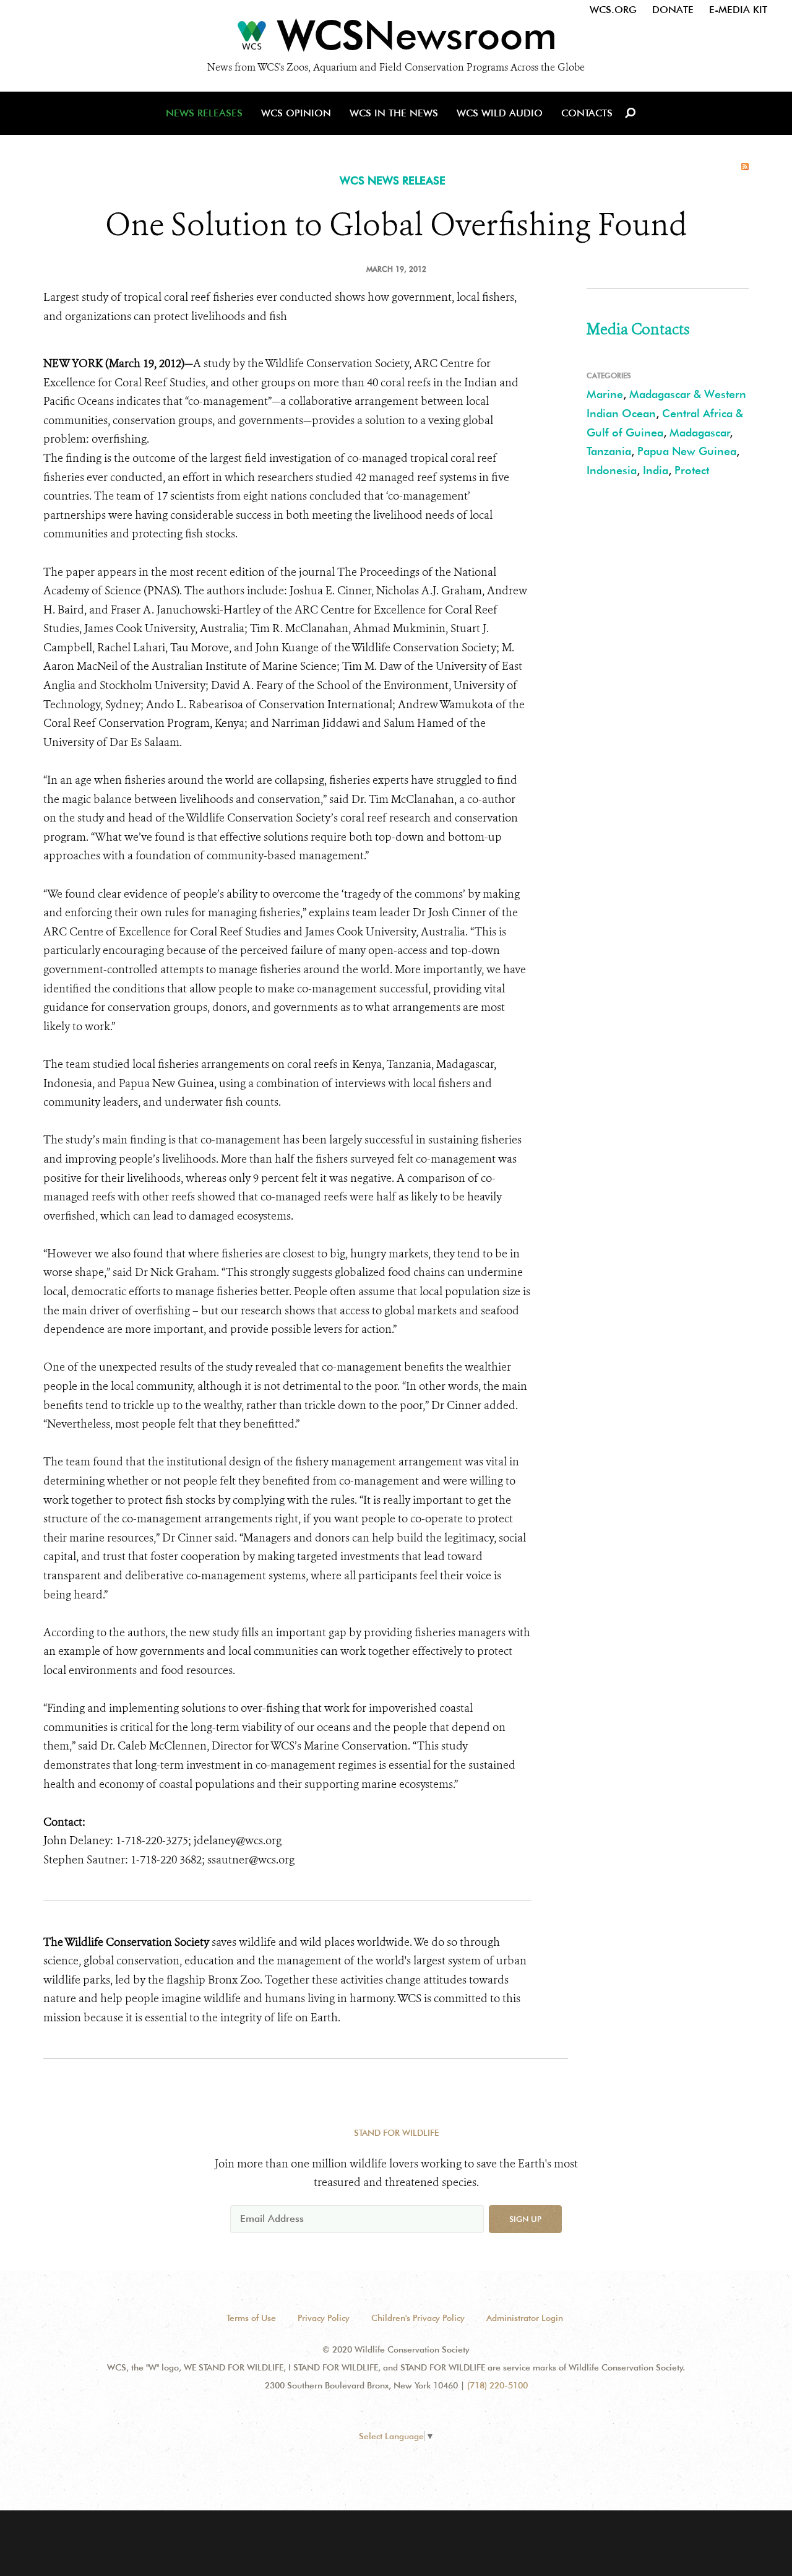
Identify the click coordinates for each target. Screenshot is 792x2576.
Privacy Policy (324, 2318)
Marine (605, 394)
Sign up (525, 2219)
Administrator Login (525, 2318)
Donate (673, 10)
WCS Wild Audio (500, 113)
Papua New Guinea (687, 451)
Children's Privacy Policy (418, 2318)
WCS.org (613, 10)
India (656, 470)
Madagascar (700, 432)
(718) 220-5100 (497, 2385)
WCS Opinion (296, 113)
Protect (692, 470)
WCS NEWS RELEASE (393, 180)
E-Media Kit (738, 10)
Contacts (587, 113)
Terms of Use (251, 2318)
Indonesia (612, 470)
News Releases (204, 113)
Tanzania (609, 451)
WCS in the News (394, 113)
